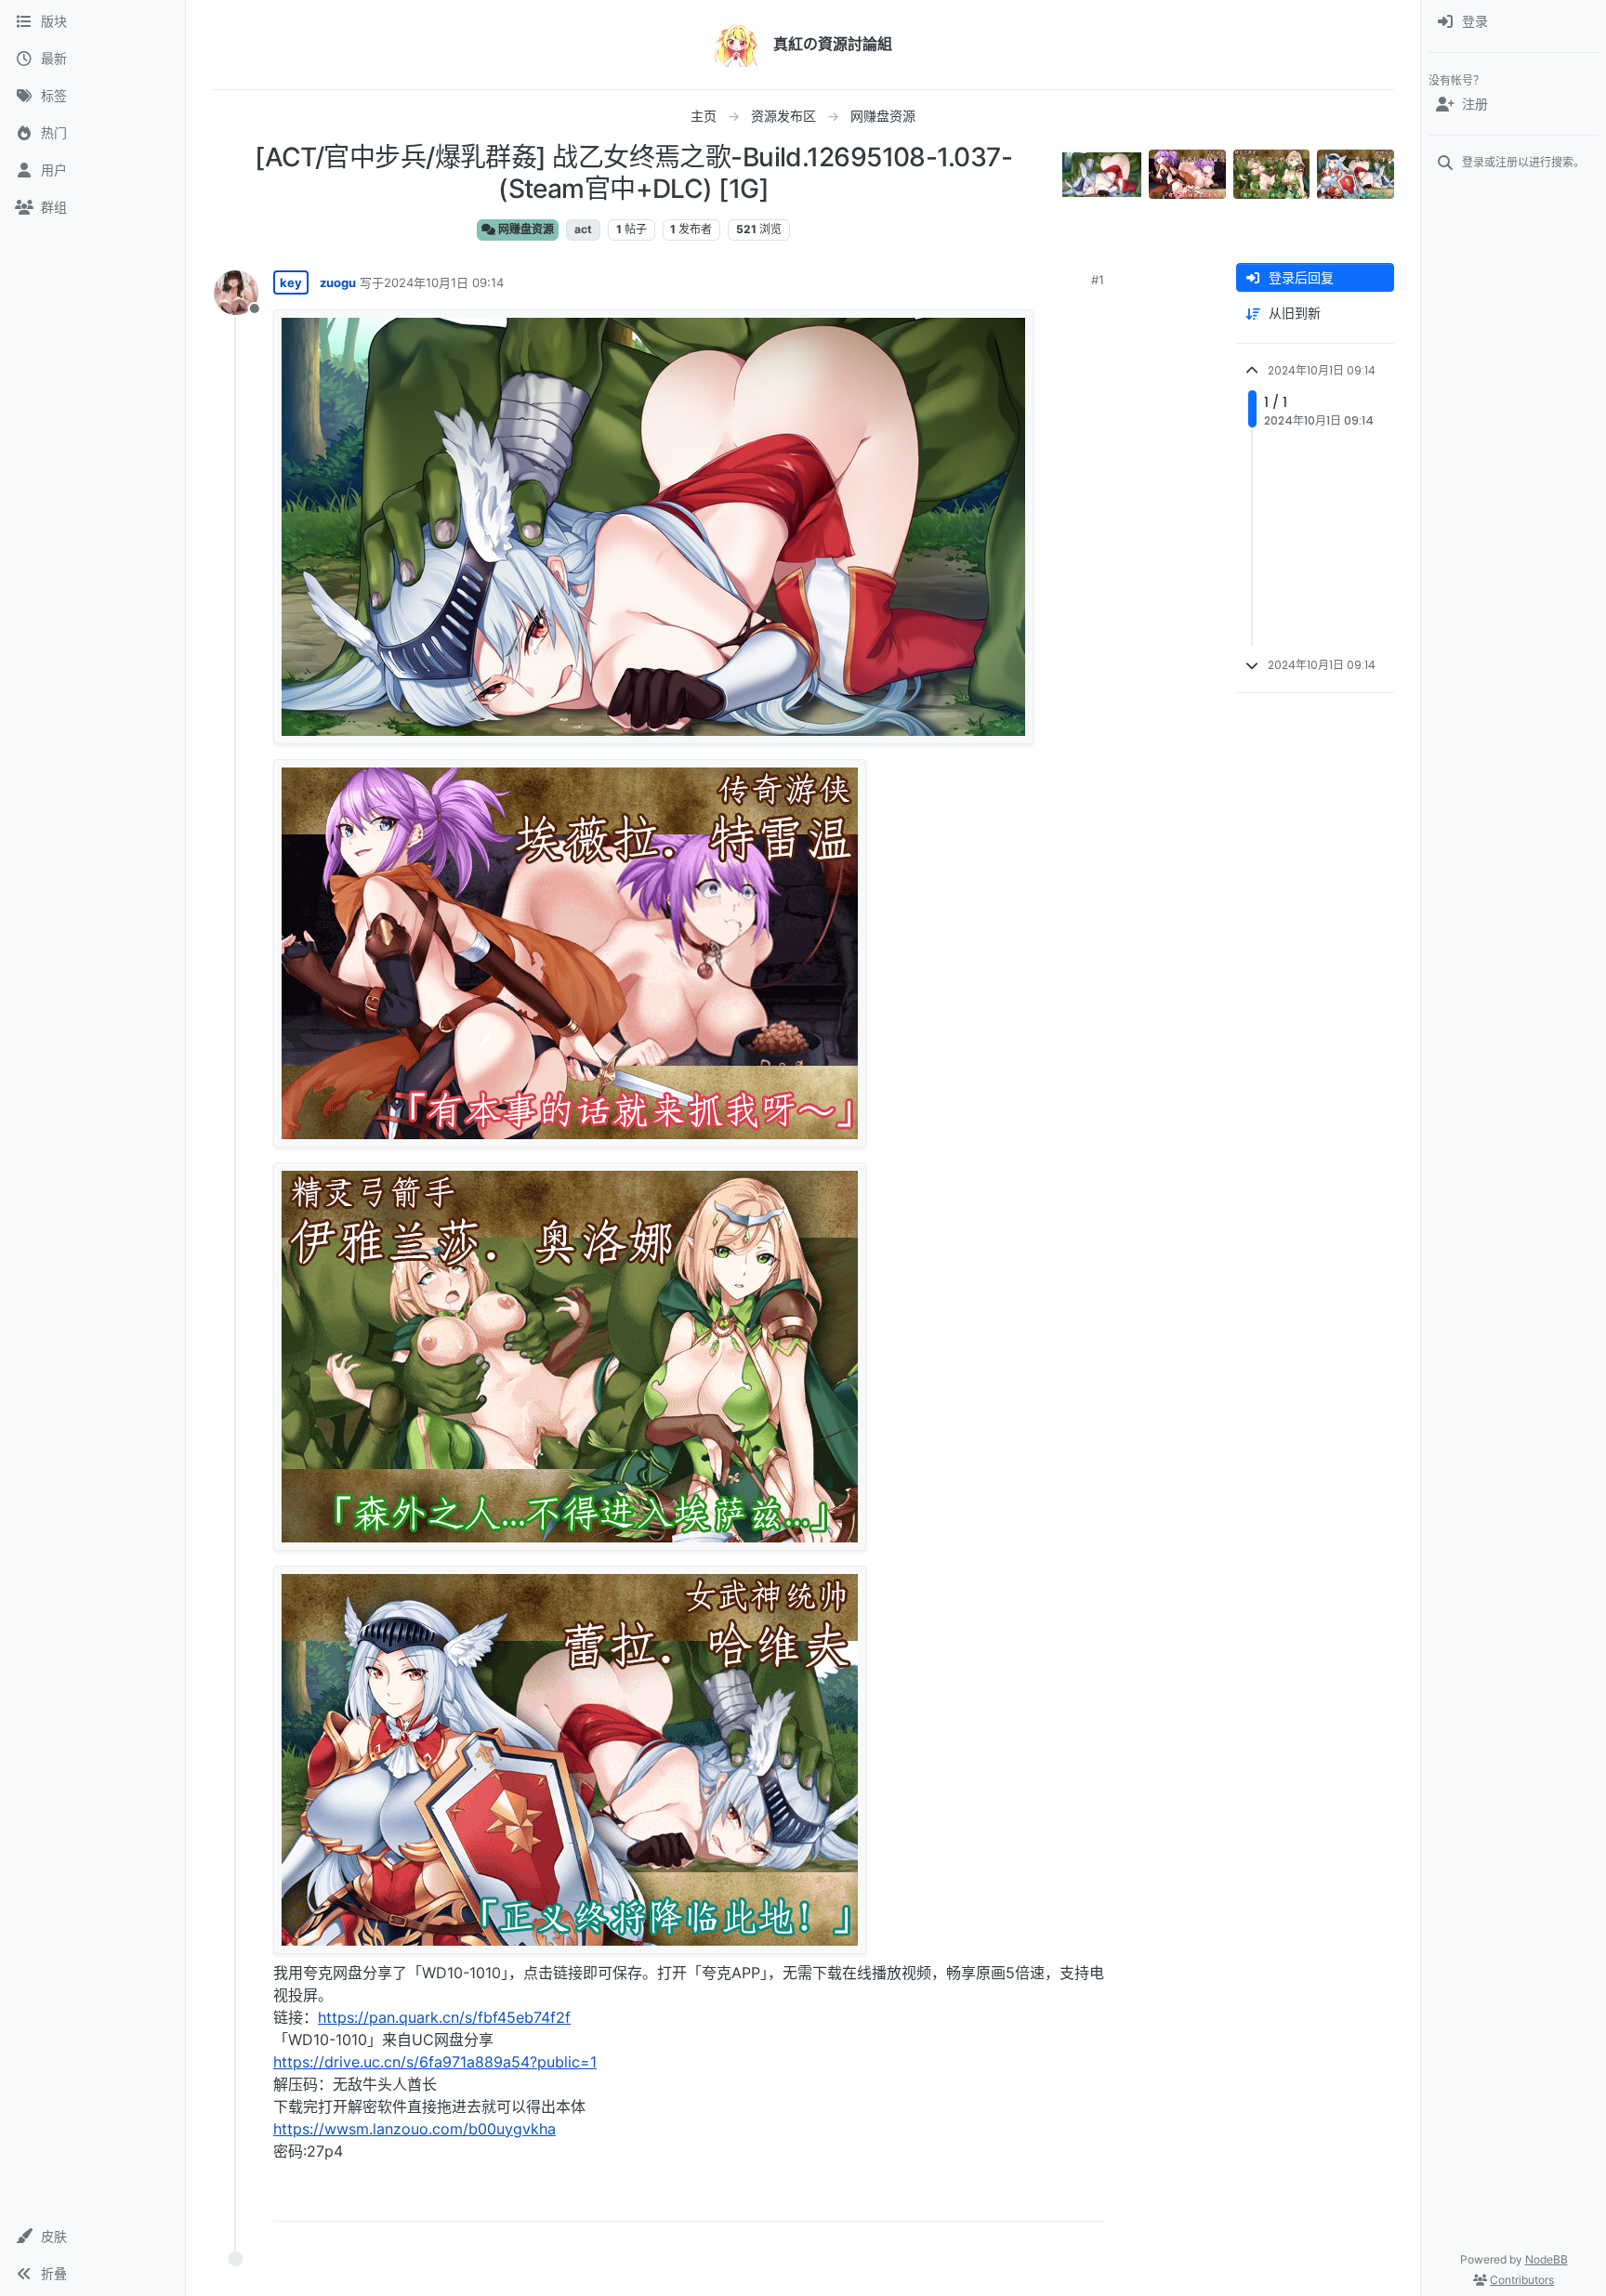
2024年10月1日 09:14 (444, 282)
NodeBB (1547, 2259)
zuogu (338, 282)
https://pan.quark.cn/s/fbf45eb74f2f (444, 2017)
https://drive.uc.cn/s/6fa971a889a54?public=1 (435, 2062)
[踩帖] (1051, 2199)
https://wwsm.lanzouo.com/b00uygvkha (415, 2129)
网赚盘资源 (525, 229)
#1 (1098, 280)
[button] (92, 2237)
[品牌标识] (736, 45)
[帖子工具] (1088, 2199)
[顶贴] (986, 2199)
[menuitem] (1514, 22)
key (291, 282)
